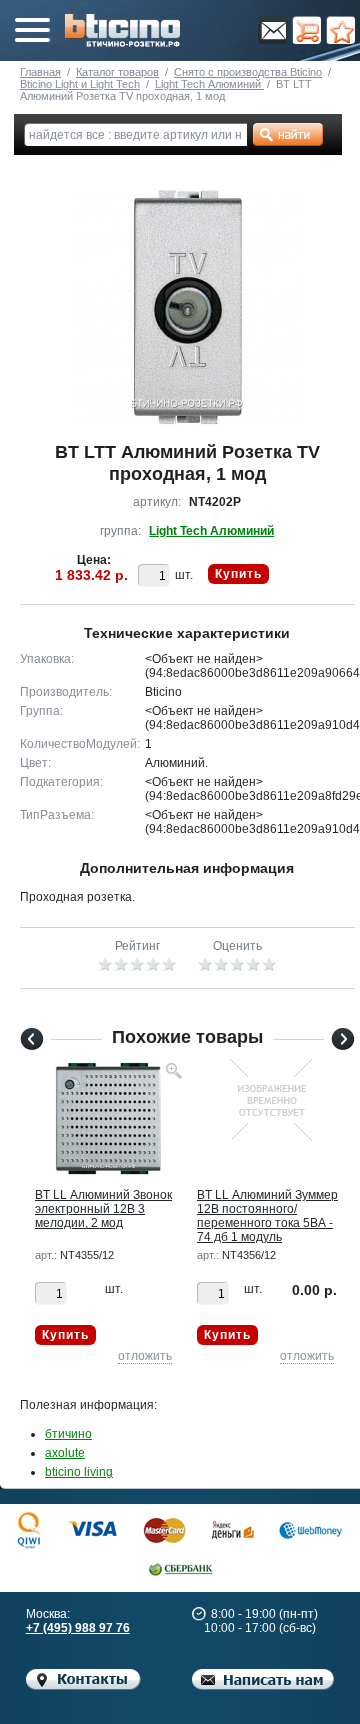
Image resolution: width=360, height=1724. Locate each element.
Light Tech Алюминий (209, 84)
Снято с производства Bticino (248, 72)
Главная (40, 72)
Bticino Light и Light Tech (80, 84)
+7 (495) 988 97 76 (78, 1628)
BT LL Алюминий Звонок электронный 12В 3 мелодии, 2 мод (103, 1209)
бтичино (68, 1434)
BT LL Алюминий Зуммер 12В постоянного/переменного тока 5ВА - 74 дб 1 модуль (267, 1216)
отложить (145, 1356)
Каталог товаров (117, 72)
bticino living (79, 1472)
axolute (65, 1453)
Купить (238, 574)
